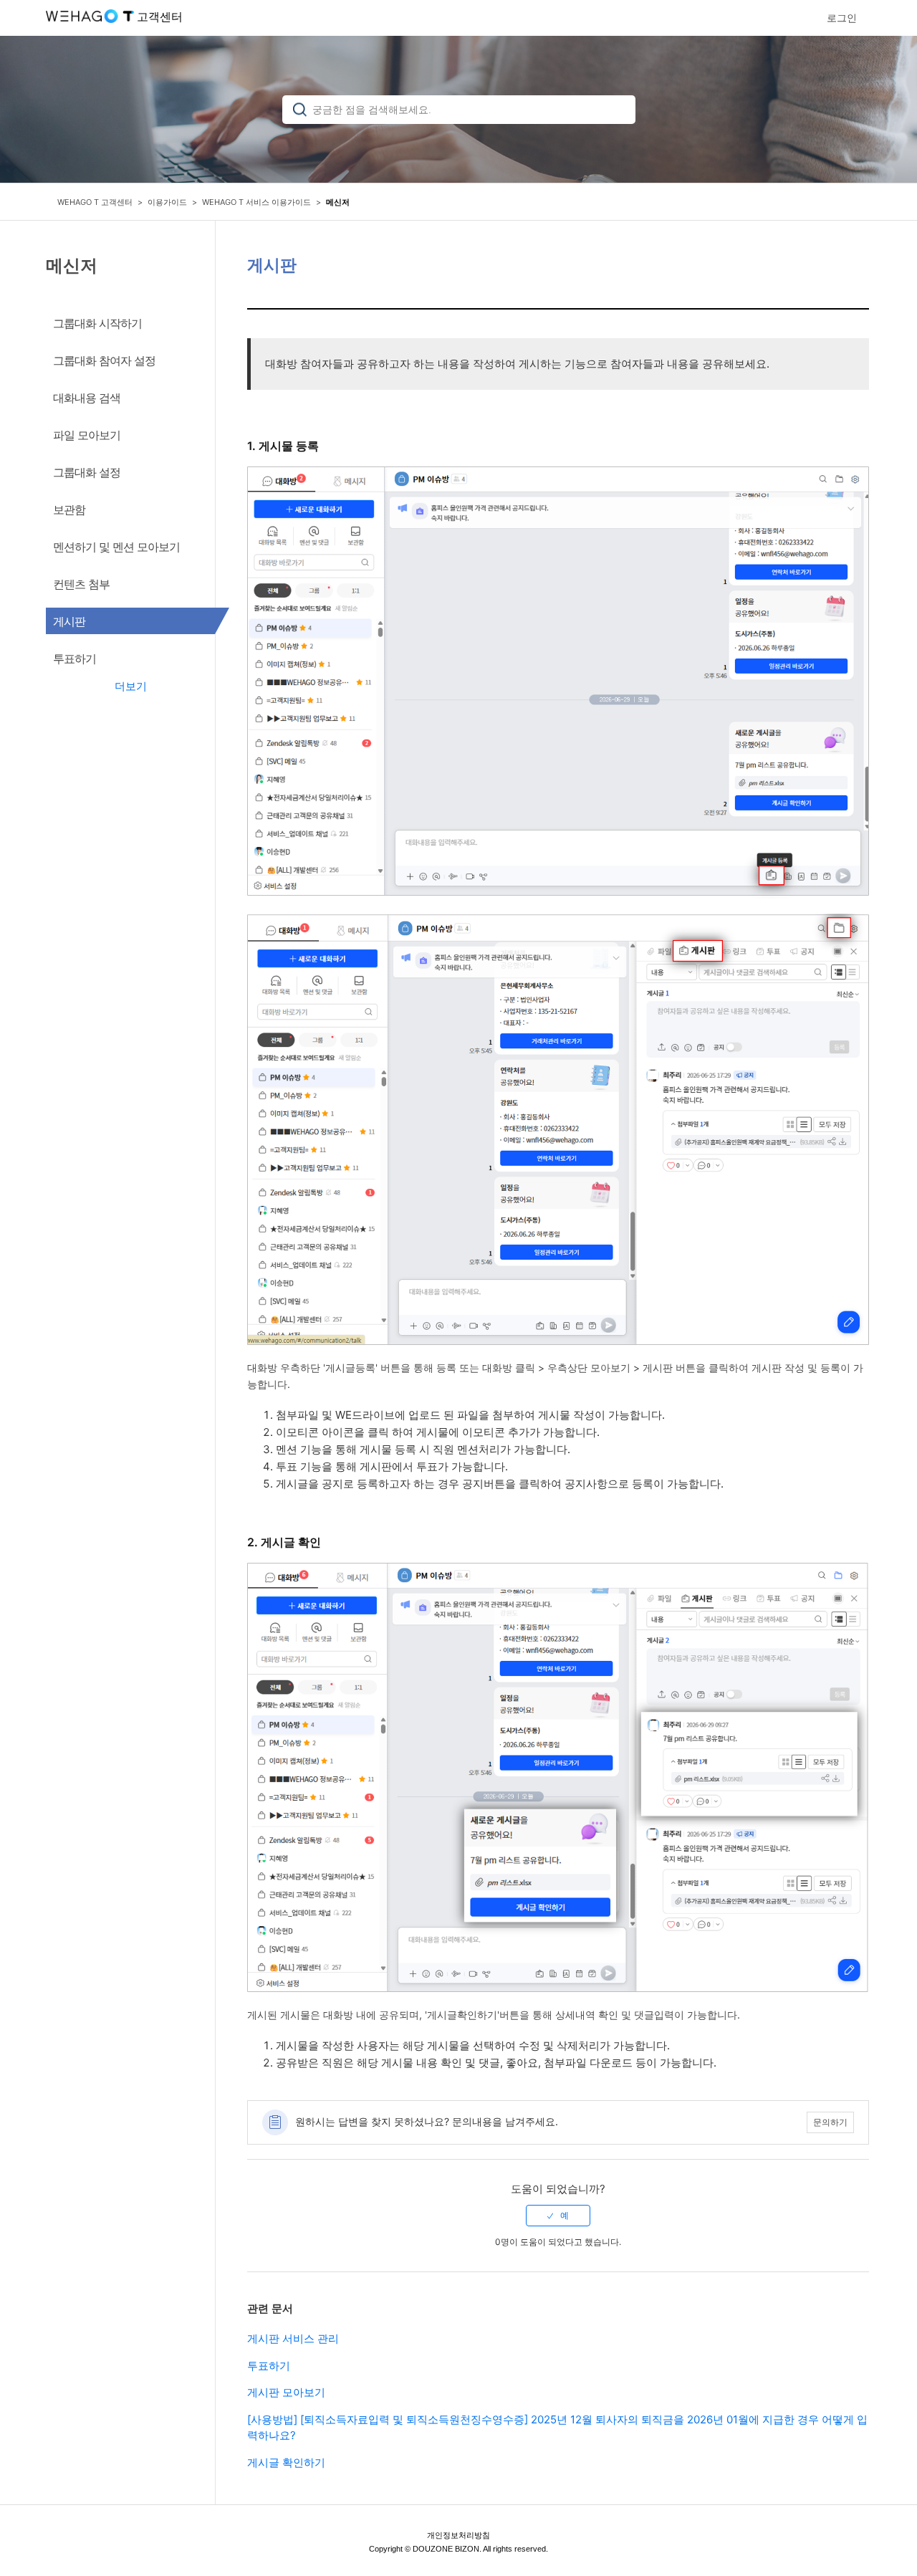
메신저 (338, 202)
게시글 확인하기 (286, 2462)
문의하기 (830, 2122)
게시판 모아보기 (286, 2392)
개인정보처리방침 (458, 2535)
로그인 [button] (842, 18)
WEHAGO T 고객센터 (95, 202)
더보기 (131, 686)
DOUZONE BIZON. (447, 2549)
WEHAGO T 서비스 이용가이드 (256, 202)
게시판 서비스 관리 (293, 2338)
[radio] (558, 2216)
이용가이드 (167, 202)
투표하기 (269, 2366)
